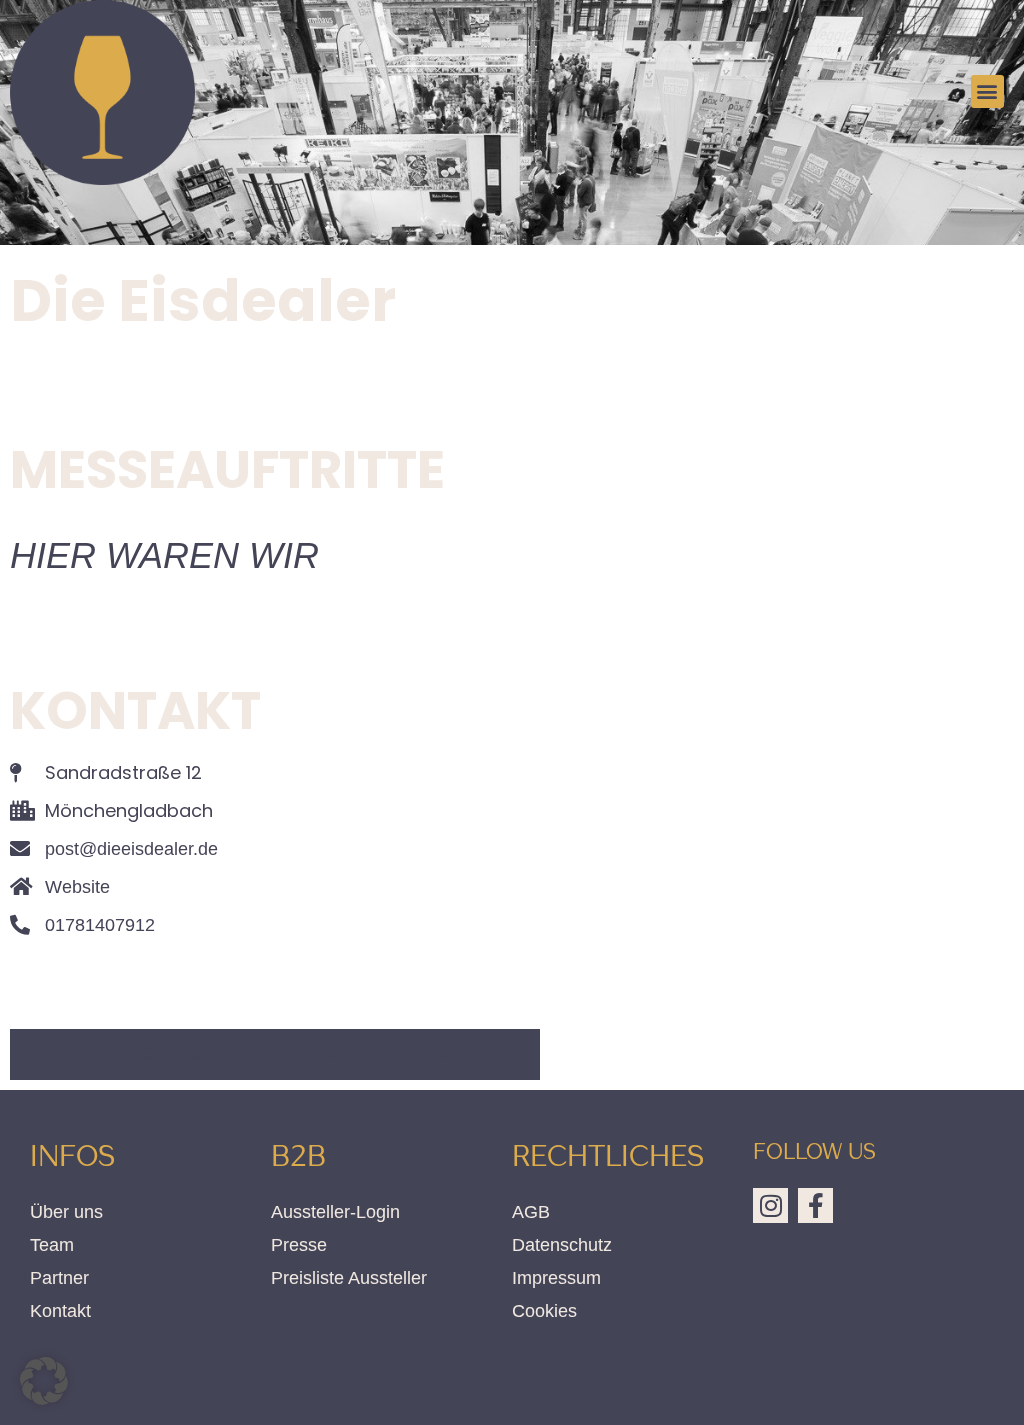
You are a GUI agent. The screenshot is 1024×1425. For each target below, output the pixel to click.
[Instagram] (770, 1205)
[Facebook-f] (815, 1205)
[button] (987, 91)
